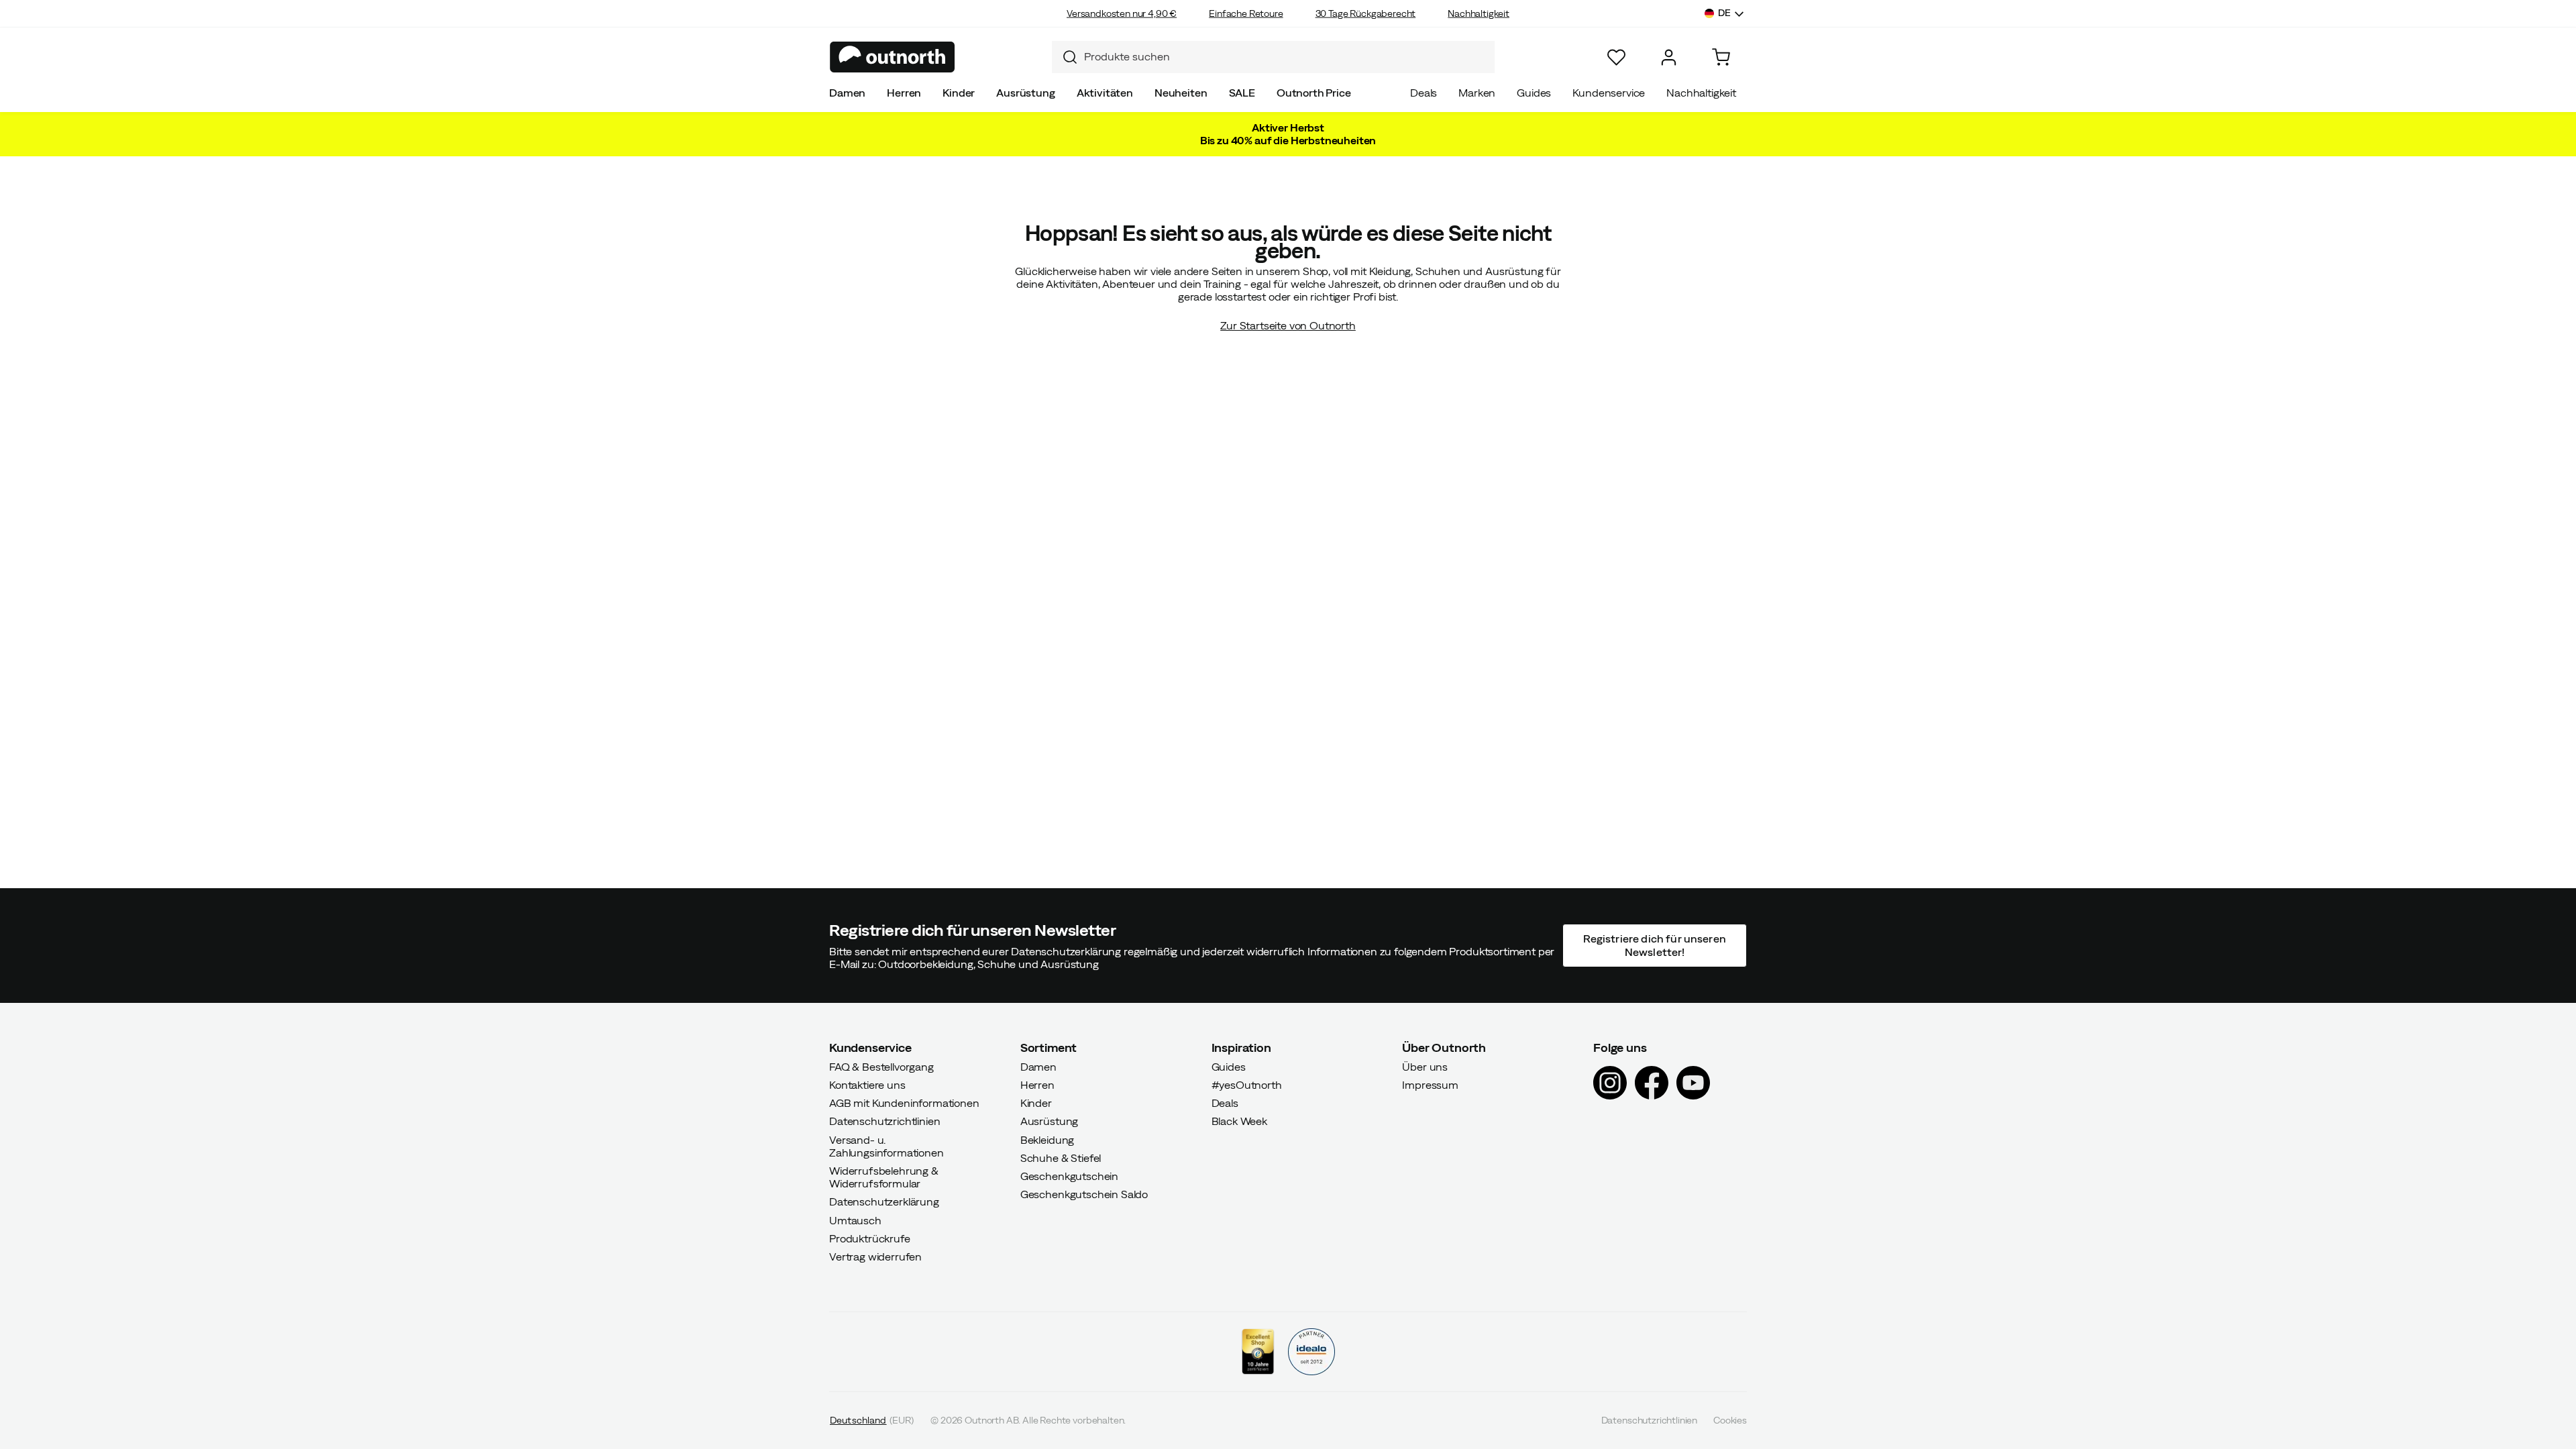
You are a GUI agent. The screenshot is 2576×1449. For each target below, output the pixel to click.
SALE (1242, 93)
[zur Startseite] (893, 57)
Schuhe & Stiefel (1061, 1157)
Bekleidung (1047, 1139)
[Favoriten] (1616, 57)
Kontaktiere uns (867, 1085)
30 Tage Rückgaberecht (1366, 13)
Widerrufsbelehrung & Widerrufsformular (884, 1177)
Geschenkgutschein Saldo (1084, 1194)
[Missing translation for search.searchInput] (1065, 57)
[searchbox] (1286, 57)
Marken (1477, 93)
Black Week (1239, 1121)
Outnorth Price (1314, 93)
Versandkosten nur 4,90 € (1122, 13)
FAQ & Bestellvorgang (881, 1066)
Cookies (1730, 1420)
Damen (847, 93)
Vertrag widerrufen (875, 1256)
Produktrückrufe (870, 1238)
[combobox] (1273, 57)
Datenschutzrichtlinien (884, 1121)
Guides (1534, 93)
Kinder (959, 93)
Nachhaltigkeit (1479, 13)
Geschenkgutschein (1069, 1176)
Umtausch (855, 1220)
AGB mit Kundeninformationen (904, 1103)
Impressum (1430, 1085)
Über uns (1425, 1066)
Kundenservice (1609, 93)
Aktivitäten (1105, 93)
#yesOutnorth (1247, 1085)
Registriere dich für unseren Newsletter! (1654, 945)
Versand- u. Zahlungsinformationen (887, 1145)
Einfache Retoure (1246, 13)
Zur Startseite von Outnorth (1288, 325)
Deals (1424, 93)
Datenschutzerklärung (884, 1201)
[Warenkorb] (1721, 57)
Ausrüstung (1025, 93)
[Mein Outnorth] (1669, 57)
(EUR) (872, 1420)
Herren (904, 93)
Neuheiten (1181, 93)
